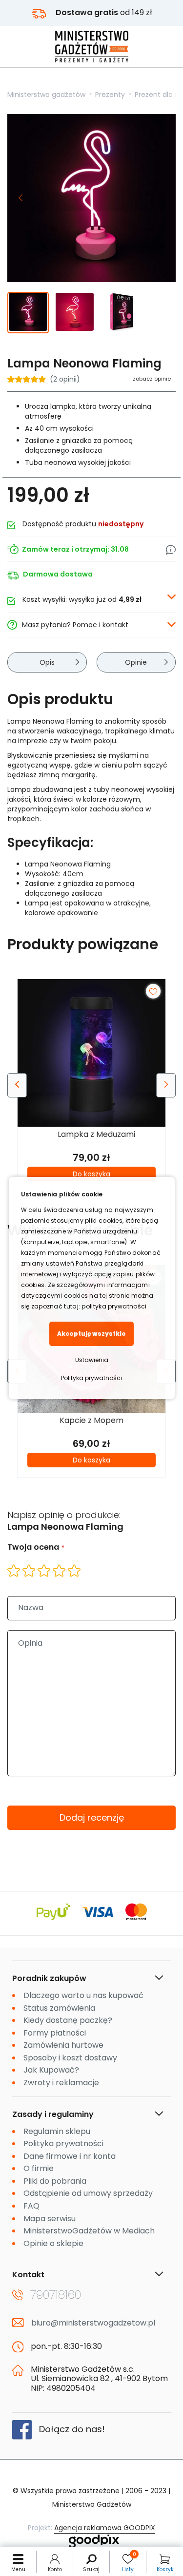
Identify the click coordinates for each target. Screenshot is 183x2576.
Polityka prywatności (91, 1378)
